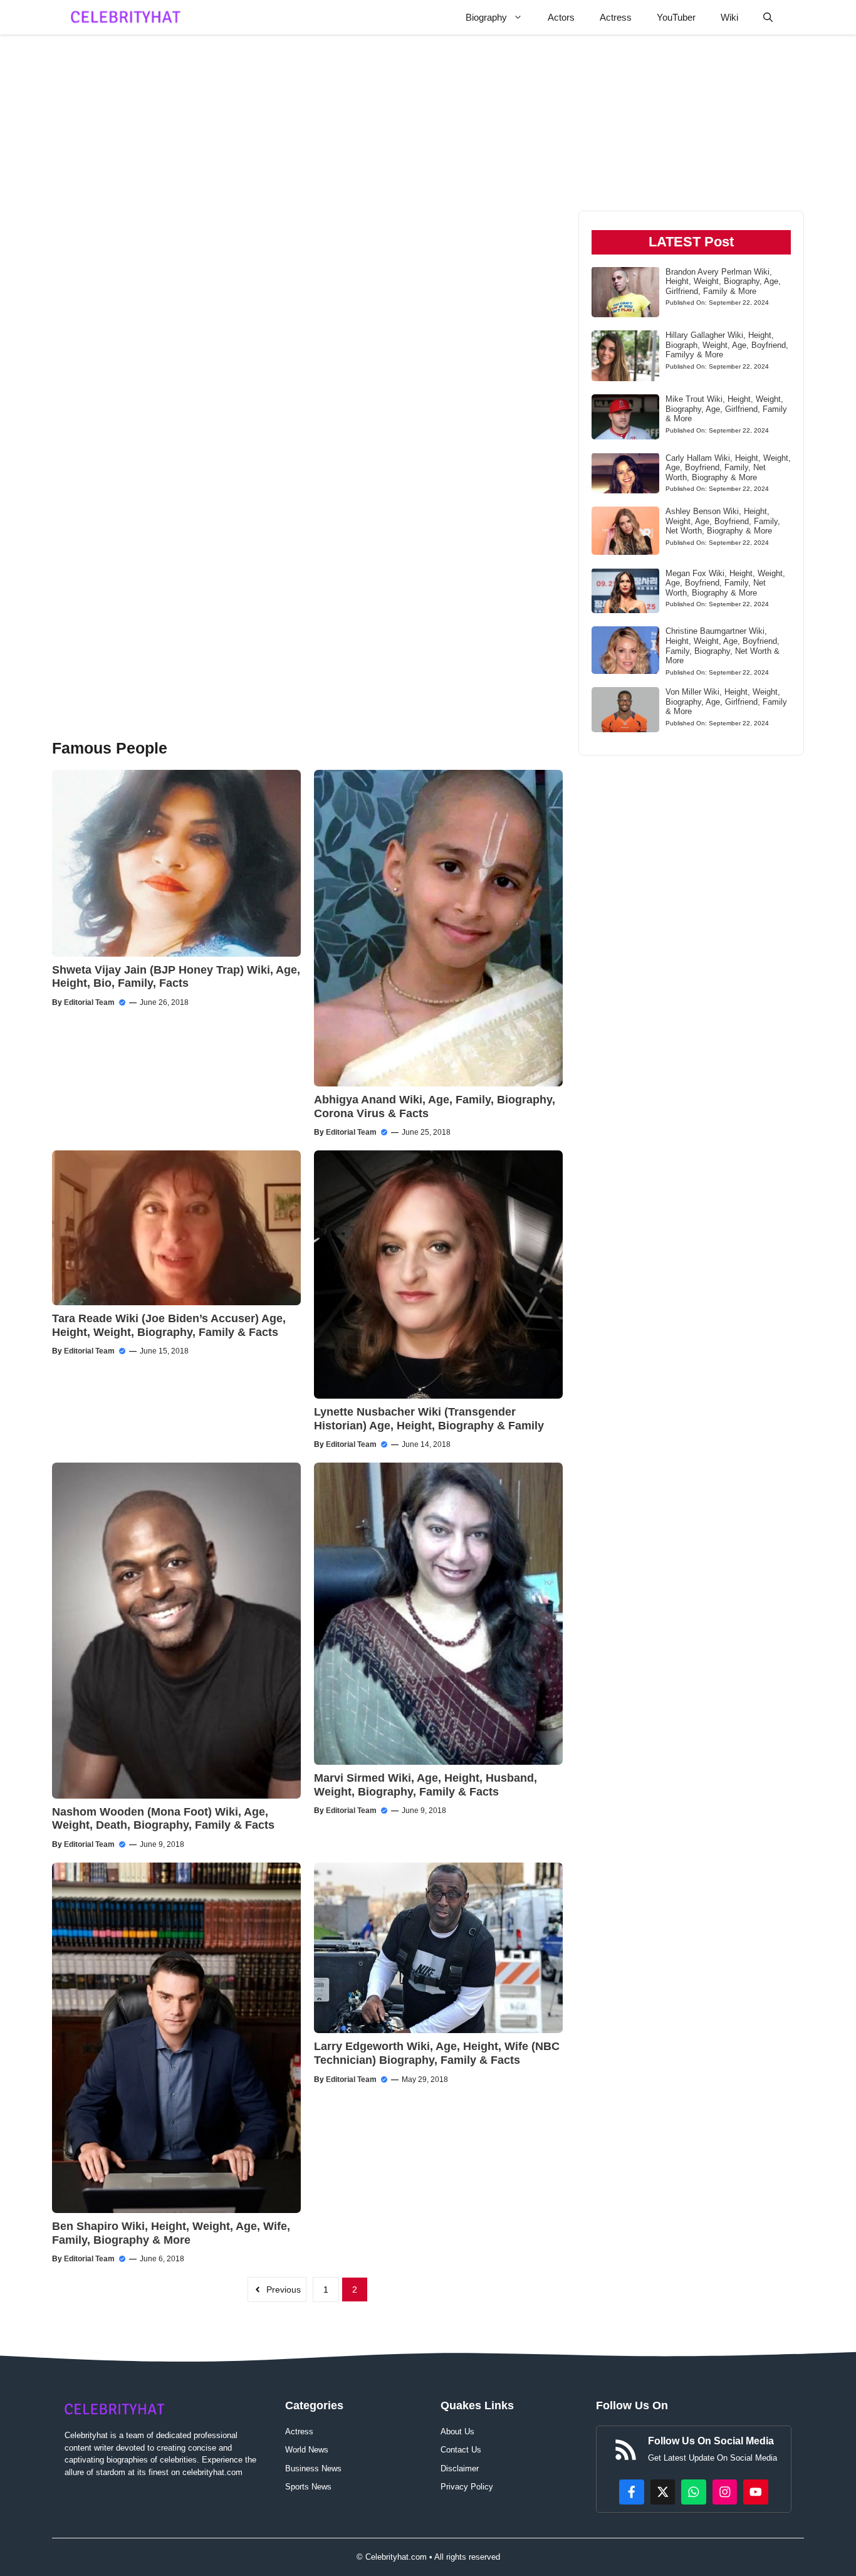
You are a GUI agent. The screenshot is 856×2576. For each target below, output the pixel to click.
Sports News (308, 2487)
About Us (457, 2431)
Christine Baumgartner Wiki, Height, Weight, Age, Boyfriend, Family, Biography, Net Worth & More (723, 646)
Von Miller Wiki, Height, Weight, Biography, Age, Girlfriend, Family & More (726, 702)
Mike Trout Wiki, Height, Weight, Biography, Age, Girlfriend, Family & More (726, 409)
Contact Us (461, 2450)
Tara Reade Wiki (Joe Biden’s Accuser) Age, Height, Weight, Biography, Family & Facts (169, 1325)
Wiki (729, 17)
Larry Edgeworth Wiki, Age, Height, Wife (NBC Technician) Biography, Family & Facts (437, 2053)
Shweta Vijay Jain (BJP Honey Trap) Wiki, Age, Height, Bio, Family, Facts (176, 977)
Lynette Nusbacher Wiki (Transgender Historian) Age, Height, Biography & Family (429, 1419)
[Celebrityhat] (126, 17)
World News (307, 2450)
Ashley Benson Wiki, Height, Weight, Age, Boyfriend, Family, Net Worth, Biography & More (723, 521)
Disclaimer (460, 2468)
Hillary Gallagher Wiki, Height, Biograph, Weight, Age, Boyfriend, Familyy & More (727, 345)
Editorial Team (89, 1002)
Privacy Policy (467, 2487)
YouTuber (676, 17)
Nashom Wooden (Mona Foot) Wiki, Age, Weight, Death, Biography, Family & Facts (163, 1819)
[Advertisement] (307, 220)
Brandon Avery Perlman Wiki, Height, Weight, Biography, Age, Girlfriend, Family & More (723, 281)
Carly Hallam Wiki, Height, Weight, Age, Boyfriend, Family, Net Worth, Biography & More (728, 467)
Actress (616, 17)
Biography (486, 17)
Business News (313, 2468)
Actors (561, 17)
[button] (768, 17)
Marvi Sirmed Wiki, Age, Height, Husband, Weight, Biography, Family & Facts (425, 1785)
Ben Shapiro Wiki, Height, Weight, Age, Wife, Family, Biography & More (171, 2233)
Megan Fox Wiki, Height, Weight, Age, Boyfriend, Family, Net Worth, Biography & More (725, 582)
